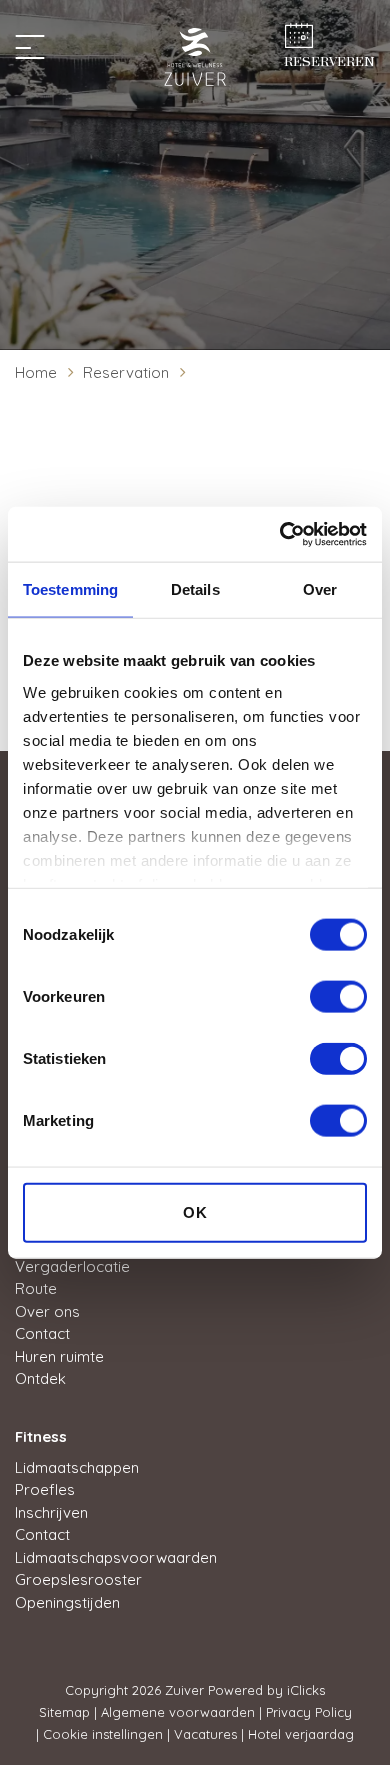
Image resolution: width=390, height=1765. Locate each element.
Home (36, 372)
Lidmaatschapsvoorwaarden (116, 1557)
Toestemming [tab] (70, 589)
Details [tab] (195, 589)
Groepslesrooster (78, 1579)
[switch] (338, 997)
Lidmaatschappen (77, 1467)
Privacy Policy (309, 1712)
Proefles (45, 1489)
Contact (42, 1333)
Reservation (126, 372)
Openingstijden (67, 1602)
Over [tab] (320, 589)
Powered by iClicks (266, 1690)
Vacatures (205, 1734)
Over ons (47, 1311)
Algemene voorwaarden (178, 1712)
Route (36, 1288)
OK (195, 1212)
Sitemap (64, 1712)
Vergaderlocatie (72, 1266)
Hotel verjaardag (301, 1734)
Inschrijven (51, 1512)
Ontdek (40, 1378)
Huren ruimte (59, 1356)
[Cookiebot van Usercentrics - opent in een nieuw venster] (280, 534)
